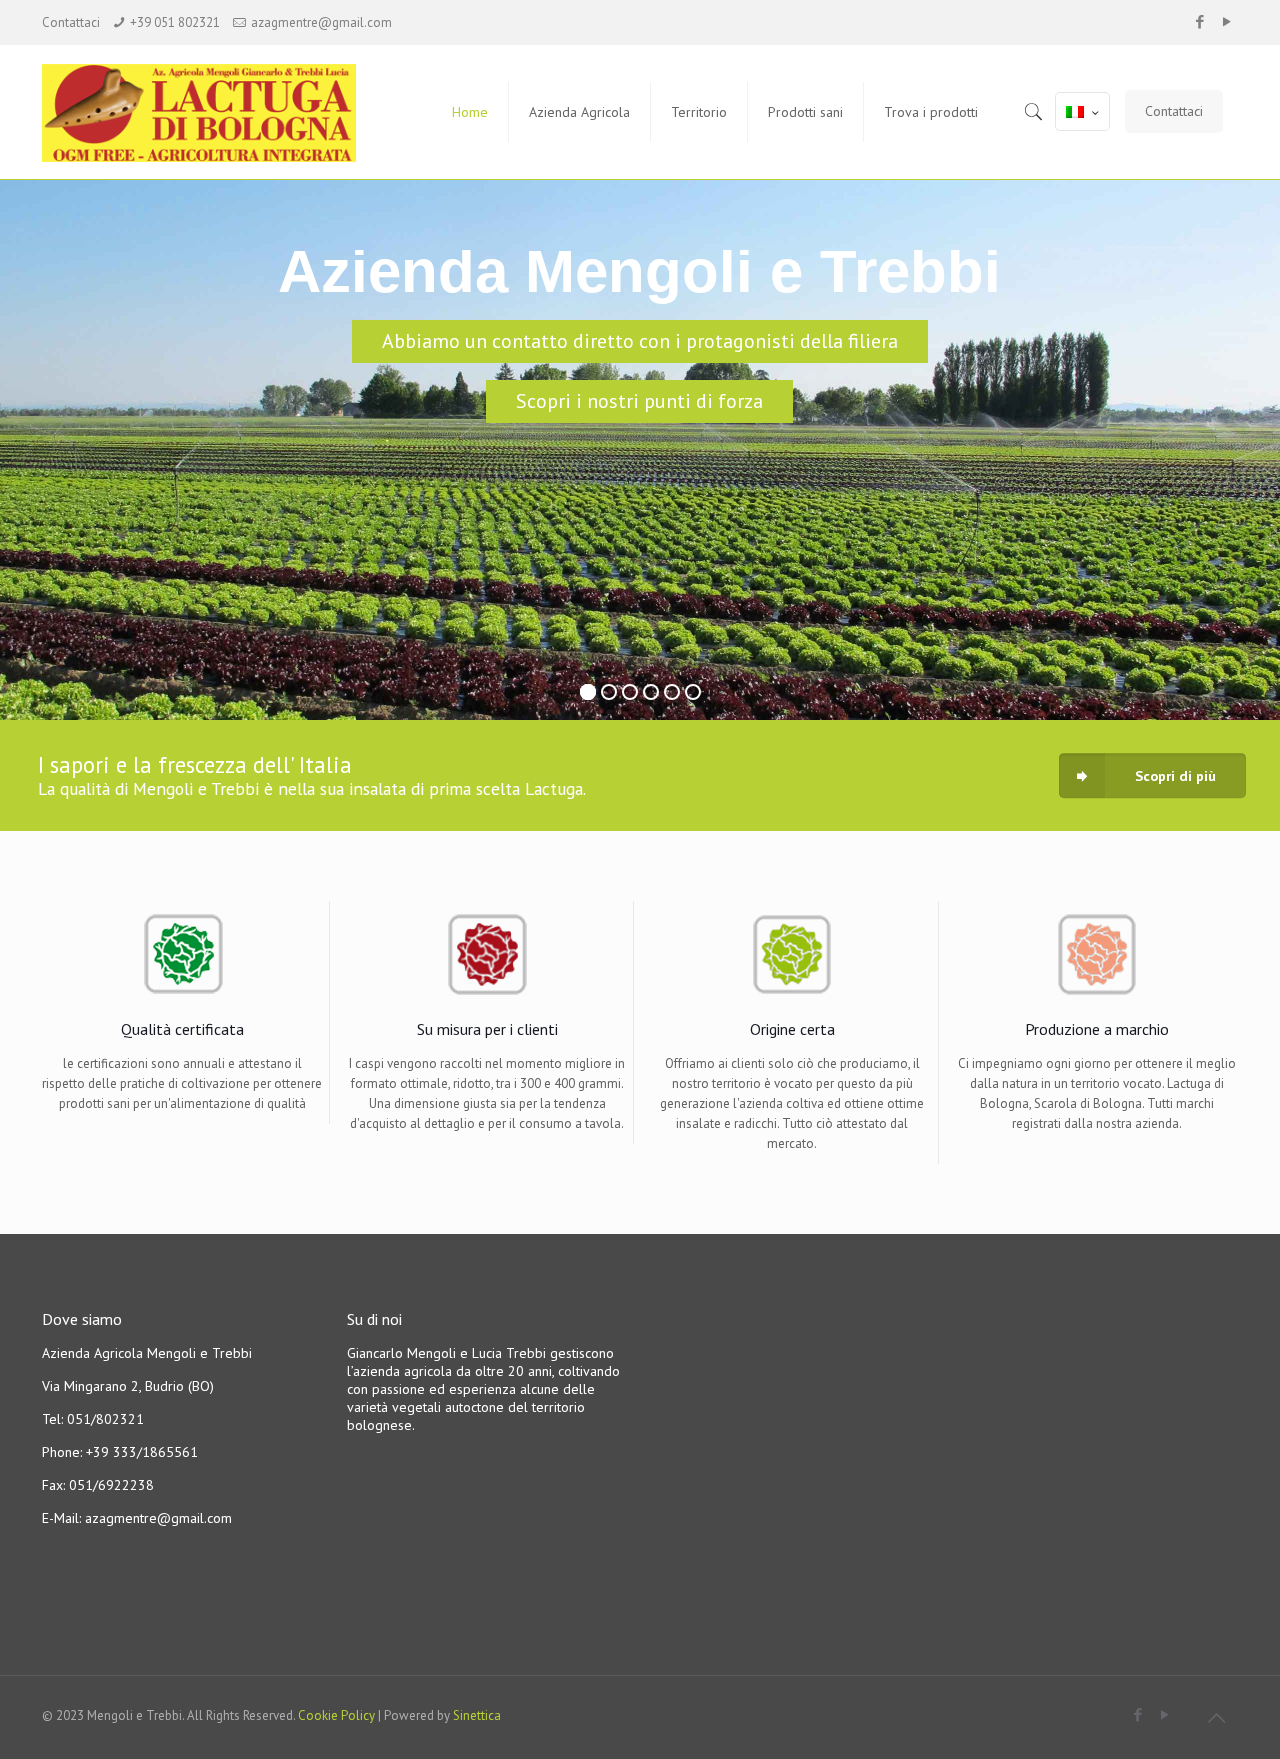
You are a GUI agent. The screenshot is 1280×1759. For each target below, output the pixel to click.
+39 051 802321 (175, 22)
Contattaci (1174, 111)
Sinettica (477, 1715)
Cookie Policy (336, 1715)
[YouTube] (1227, 21)
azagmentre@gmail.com (321, 22)
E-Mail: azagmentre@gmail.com (137, 1518)
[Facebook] (1200, 21)
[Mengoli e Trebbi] (219, 112)
